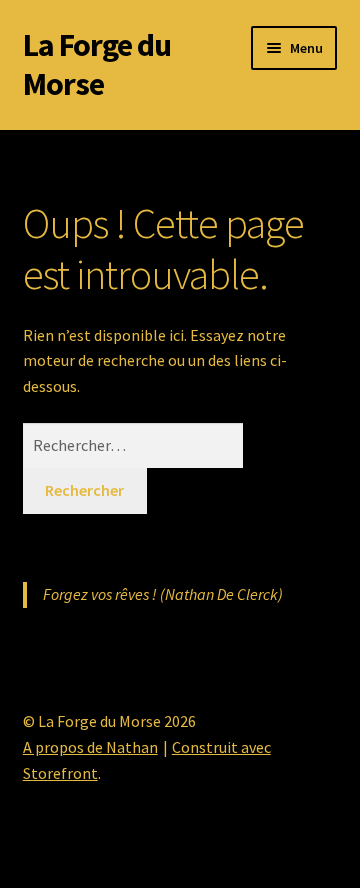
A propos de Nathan (90, 747)
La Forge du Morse (97, 64)
